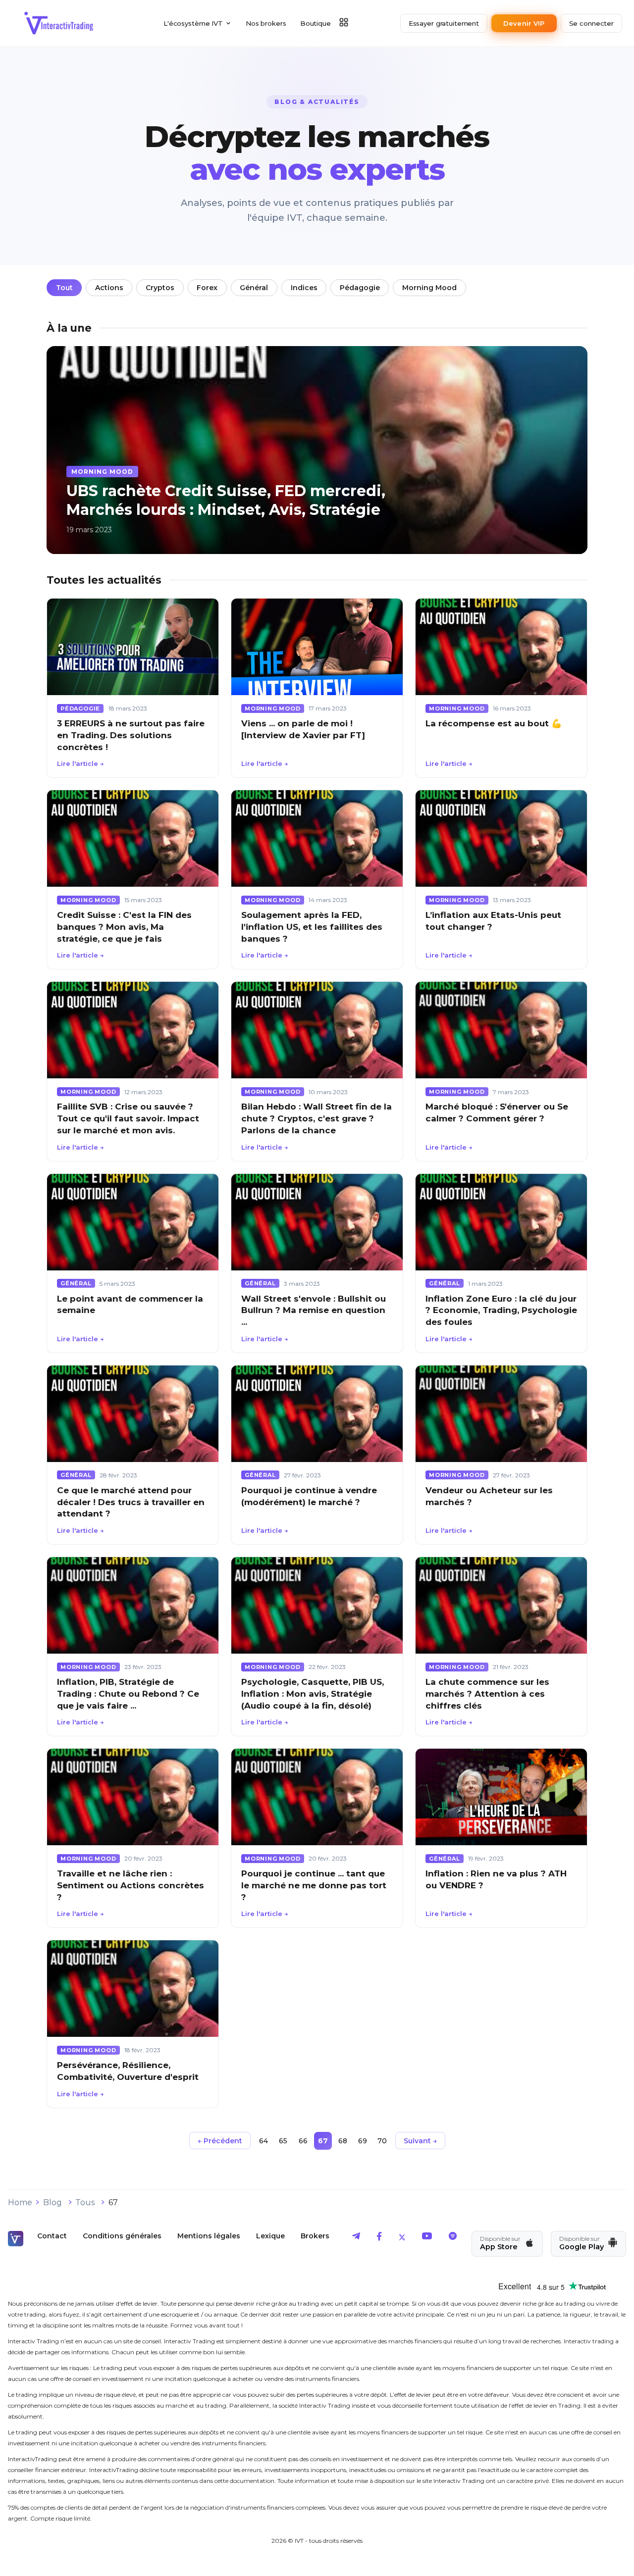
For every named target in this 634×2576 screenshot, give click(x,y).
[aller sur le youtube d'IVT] (427, 2238)
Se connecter (591, 23)
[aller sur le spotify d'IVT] (453, 2238)
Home (20, 2202)
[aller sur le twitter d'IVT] (402, 2238)
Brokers (315, 2236)
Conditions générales (122, 2236)
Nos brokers (266, 23)
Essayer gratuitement (444, 23)
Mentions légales (209, 2236)
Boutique (316, 23)
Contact (52, 2236)
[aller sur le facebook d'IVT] (379, 2238)
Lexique (270, 2236)
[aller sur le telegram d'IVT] (356, 2238)
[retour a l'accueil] (59, 23)
